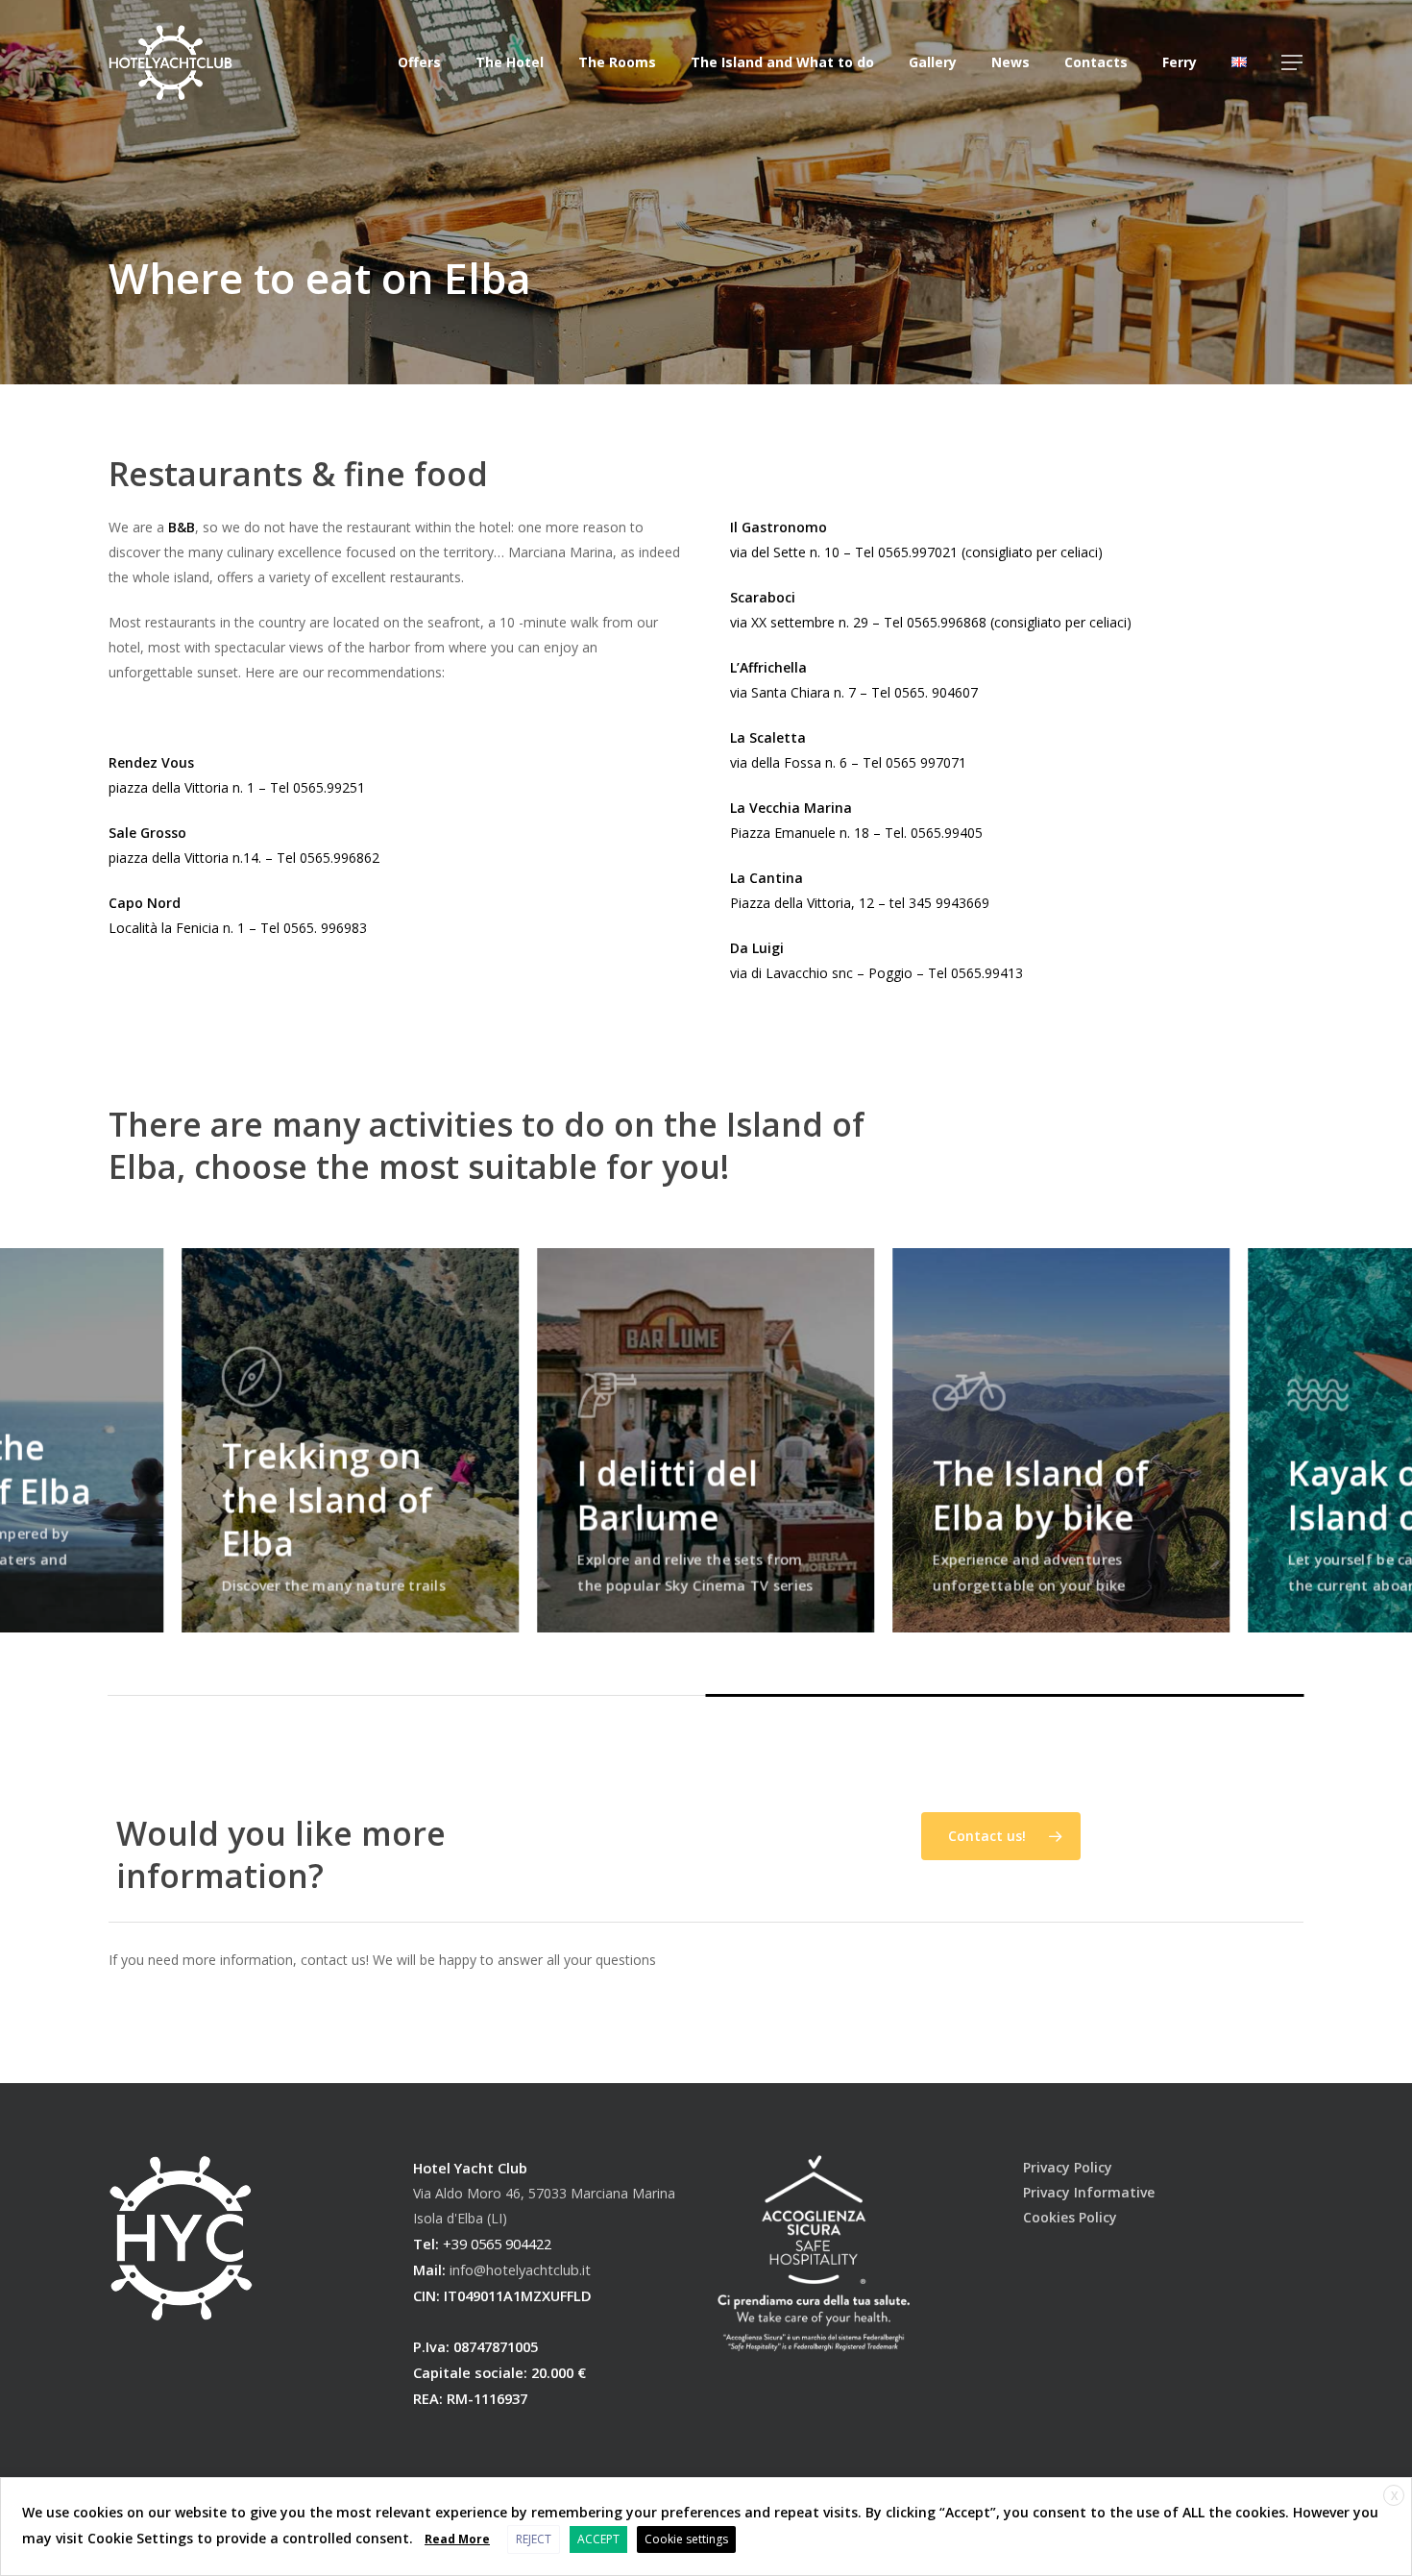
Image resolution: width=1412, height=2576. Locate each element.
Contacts (1096, 62)
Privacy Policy (1068, 2167)
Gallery (933, 62)
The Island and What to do (782, 62)
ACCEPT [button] (598, 2539)
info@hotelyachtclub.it (520, 2269)
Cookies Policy (1070, 2217)
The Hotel (510, 62)
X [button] (1394, 2496)
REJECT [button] (534, 2539)
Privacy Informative (1089, 2192)
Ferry (1180, 62)
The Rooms (617, 62)
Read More (457, 2539)
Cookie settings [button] (686, 2539)
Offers (419, 62)
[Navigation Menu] (1293, 62)
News (1010, 62)
